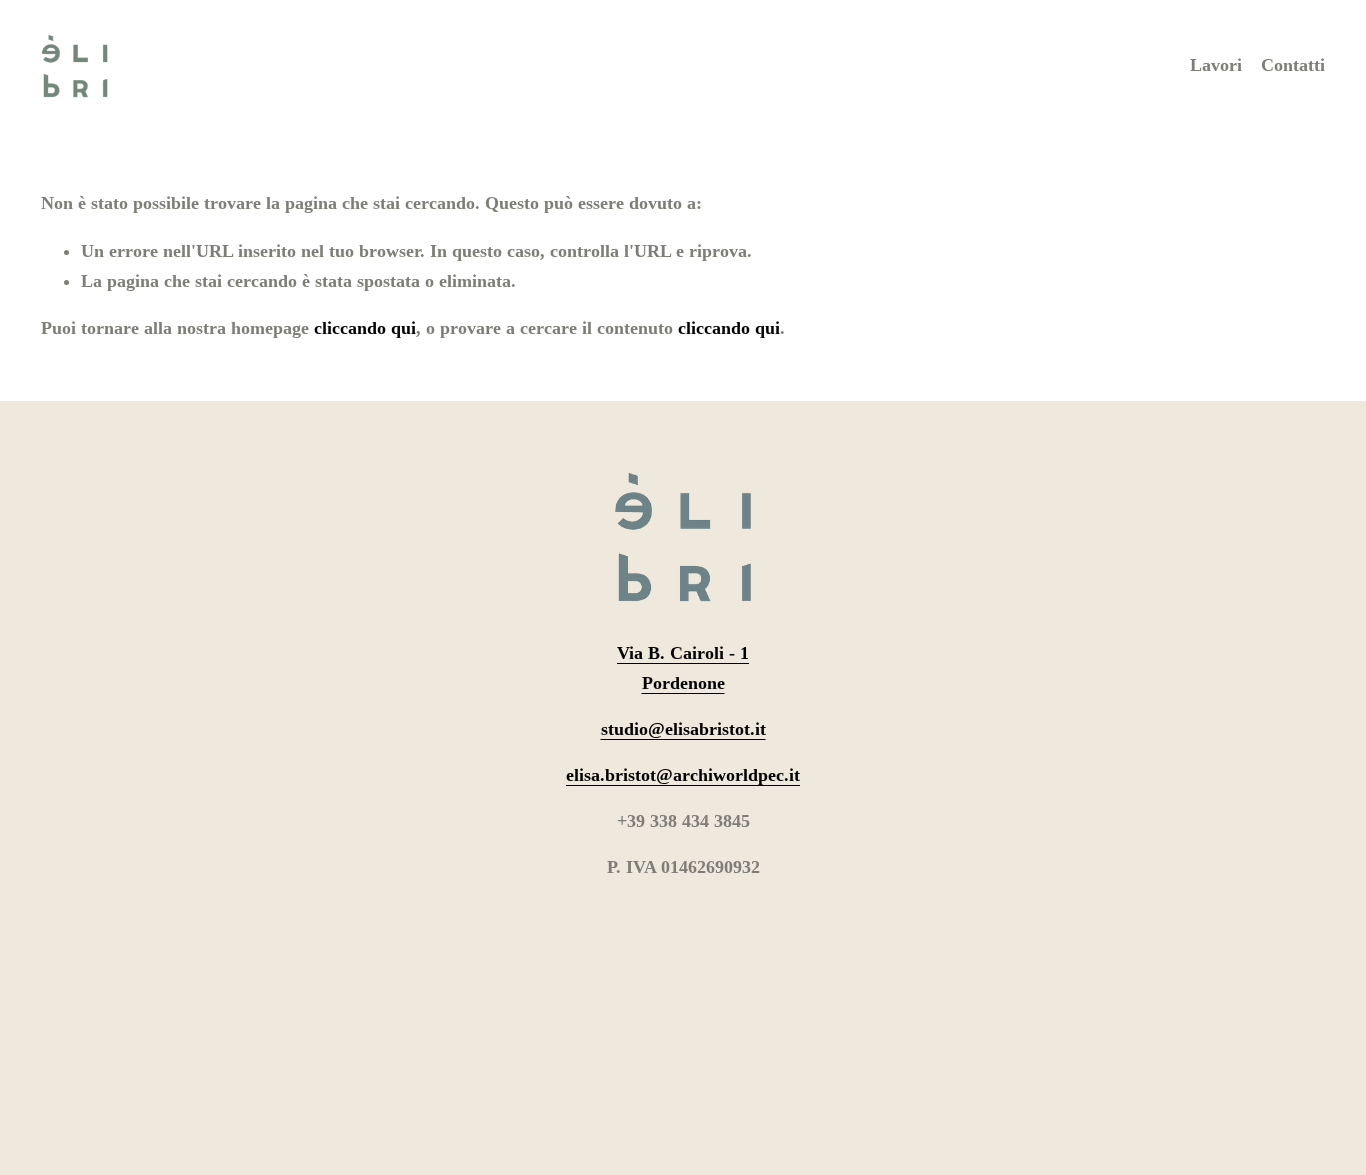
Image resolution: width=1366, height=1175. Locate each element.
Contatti (1293, 65)
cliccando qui (365, 328)
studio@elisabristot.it (683, 729)
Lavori (1216, 65)
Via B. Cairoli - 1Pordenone (683, 668)
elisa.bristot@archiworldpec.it (683, 775)
